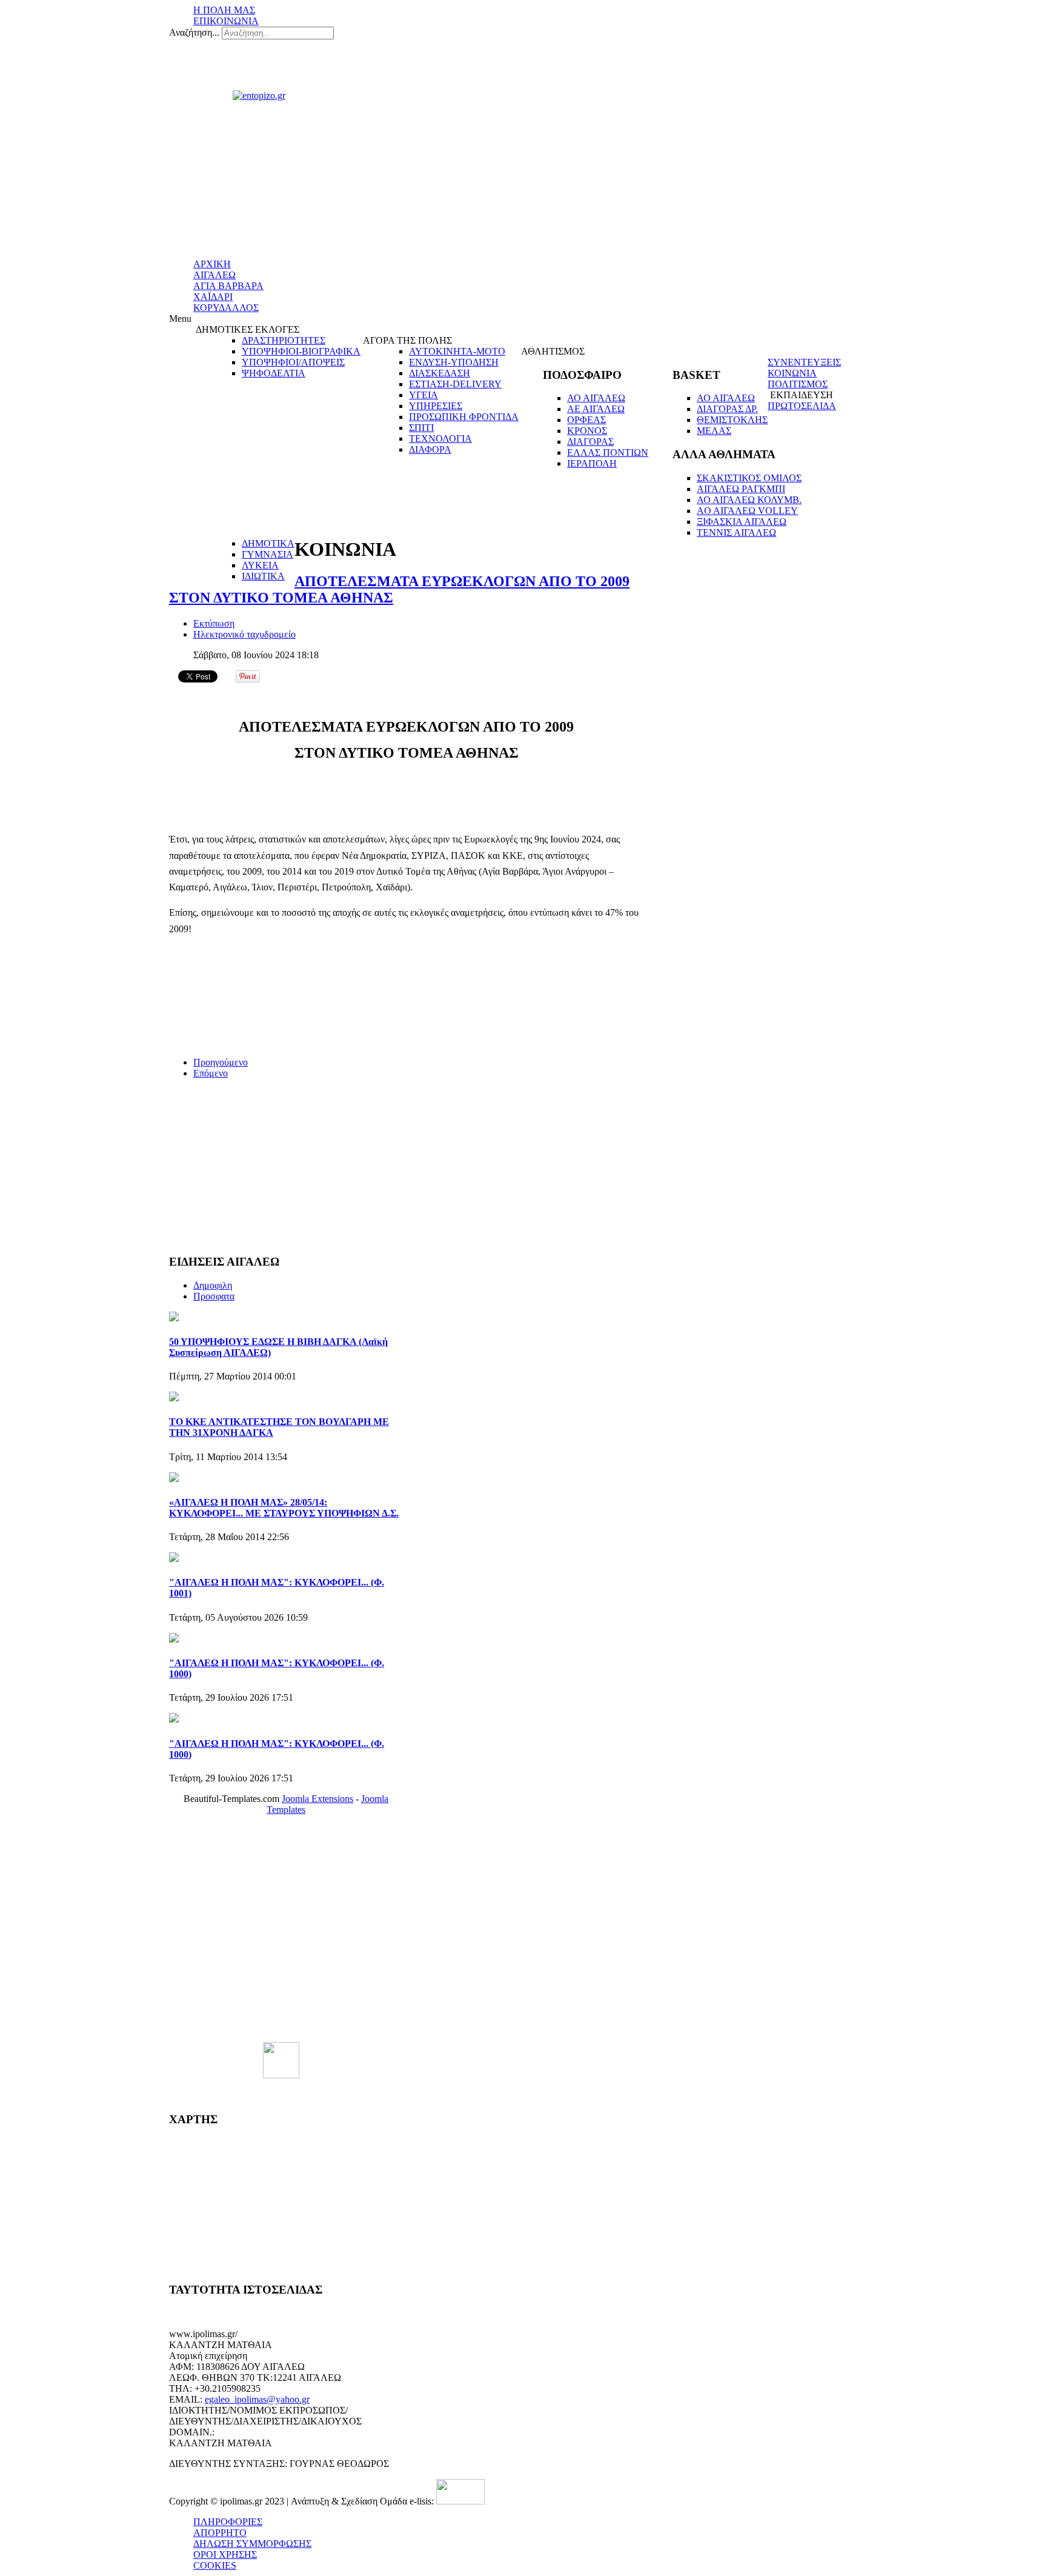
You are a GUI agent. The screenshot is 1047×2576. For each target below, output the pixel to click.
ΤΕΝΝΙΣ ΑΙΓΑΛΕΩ (736, 532)
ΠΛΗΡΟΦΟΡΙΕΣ (228, 2522)
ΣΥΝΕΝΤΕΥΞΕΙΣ (804, 362)
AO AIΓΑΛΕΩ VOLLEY (747, 511)
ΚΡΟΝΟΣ (587, 431)
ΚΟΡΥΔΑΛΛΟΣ (226, 308)
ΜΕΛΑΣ (714, 431)
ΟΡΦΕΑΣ (587, 420)
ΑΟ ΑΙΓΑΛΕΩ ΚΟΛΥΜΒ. (749, 500)
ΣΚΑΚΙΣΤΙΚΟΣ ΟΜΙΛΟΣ (749, 478)
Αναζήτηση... (194, 32)
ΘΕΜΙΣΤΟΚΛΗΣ (732, 420)
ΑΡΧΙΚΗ (212, 264)
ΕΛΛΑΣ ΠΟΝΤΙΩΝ (608, 452)
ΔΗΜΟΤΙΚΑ (268, 543)
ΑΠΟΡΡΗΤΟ (220, 2533)
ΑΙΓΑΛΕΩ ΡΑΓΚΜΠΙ (741, 489)
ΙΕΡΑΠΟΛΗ (592, 463)
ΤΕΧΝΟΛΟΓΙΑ (440, 439)
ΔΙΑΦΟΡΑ (430, 449)
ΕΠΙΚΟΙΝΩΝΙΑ (226, 21)
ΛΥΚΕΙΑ (260, 565)
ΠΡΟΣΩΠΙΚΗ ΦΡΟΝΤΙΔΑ (464, 417)
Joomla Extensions (317, 1799)
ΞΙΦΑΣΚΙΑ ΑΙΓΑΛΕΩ (742, 522)
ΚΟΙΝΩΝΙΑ (792, 373)
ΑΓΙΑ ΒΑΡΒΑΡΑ (228, 286)
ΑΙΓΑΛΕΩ (214, 275)
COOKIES (215, 2565)
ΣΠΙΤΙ (421, 428)
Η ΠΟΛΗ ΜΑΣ (224, 10)
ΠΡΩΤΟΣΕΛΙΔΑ (802, 406)
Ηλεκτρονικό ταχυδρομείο (244, 634)
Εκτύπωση (214, 623)
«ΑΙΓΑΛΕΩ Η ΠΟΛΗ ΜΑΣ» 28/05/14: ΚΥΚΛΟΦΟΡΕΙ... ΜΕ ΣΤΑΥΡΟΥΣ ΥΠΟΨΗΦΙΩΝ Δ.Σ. (284, 1508)
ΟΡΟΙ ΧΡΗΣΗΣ (225, 2554)
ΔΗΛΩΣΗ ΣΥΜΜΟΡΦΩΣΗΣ (252, 2544)
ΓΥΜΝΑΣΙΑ (268, 554)
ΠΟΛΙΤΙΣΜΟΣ (798, 384)
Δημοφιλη (213, 1285)
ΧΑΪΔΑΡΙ (213, 297)
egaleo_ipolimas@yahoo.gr (257, 2399)
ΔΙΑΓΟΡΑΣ (590, 442)
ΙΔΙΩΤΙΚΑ (263, 576)
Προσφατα (214, 1296)
